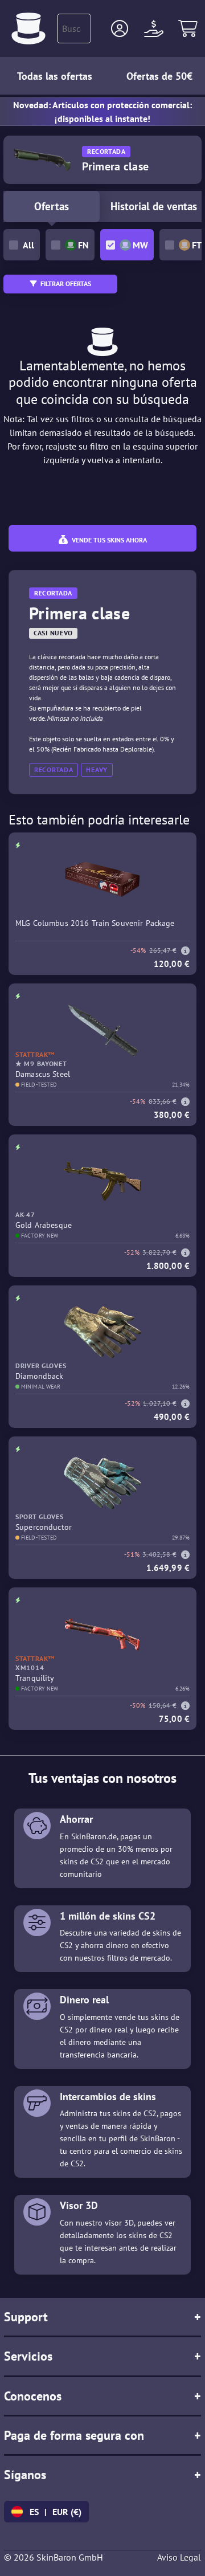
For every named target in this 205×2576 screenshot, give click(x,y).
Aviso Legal (179, 2557)
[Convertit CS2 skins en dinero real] (28, 28)
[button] (120, 28)
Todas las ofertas (55, 76)
